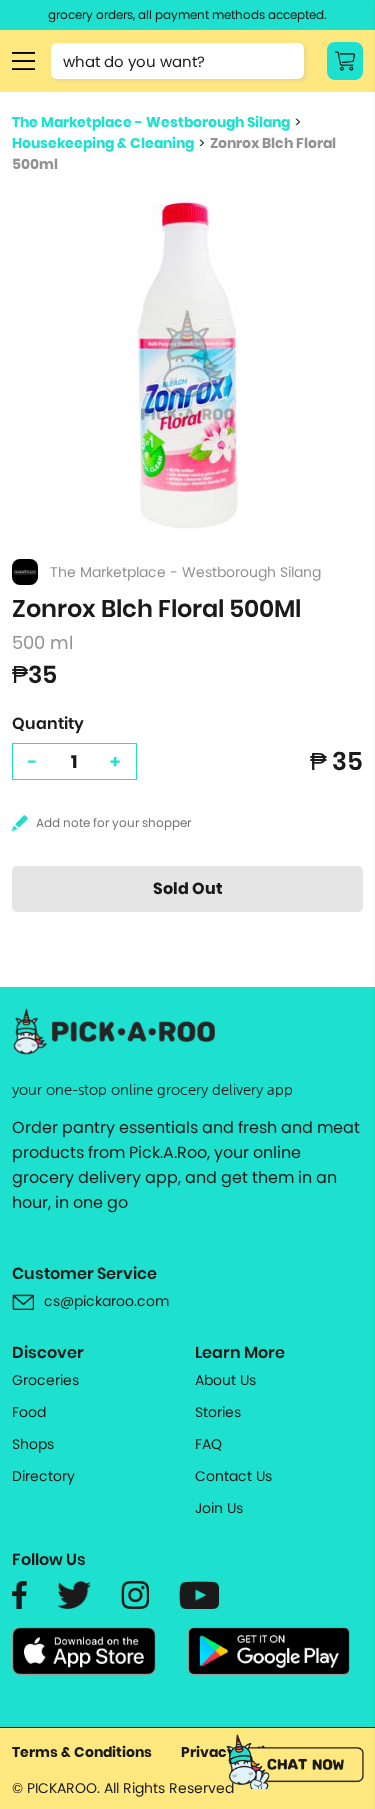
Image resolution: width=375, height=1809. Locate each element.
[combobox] (177, 61)
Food (29, 1412)
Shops (33, 1444)
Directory (43, 1476)
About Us (225, 1380)
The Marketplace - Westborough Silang (151, 122)
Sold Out (188, 888)
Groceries (45, 1380)
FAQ (208, 1444)
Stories (218, 1412)
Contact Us (233, 1476)
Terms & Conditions (82, 1752)
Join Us (219, 1508)
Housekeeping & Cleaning (103, 143)
